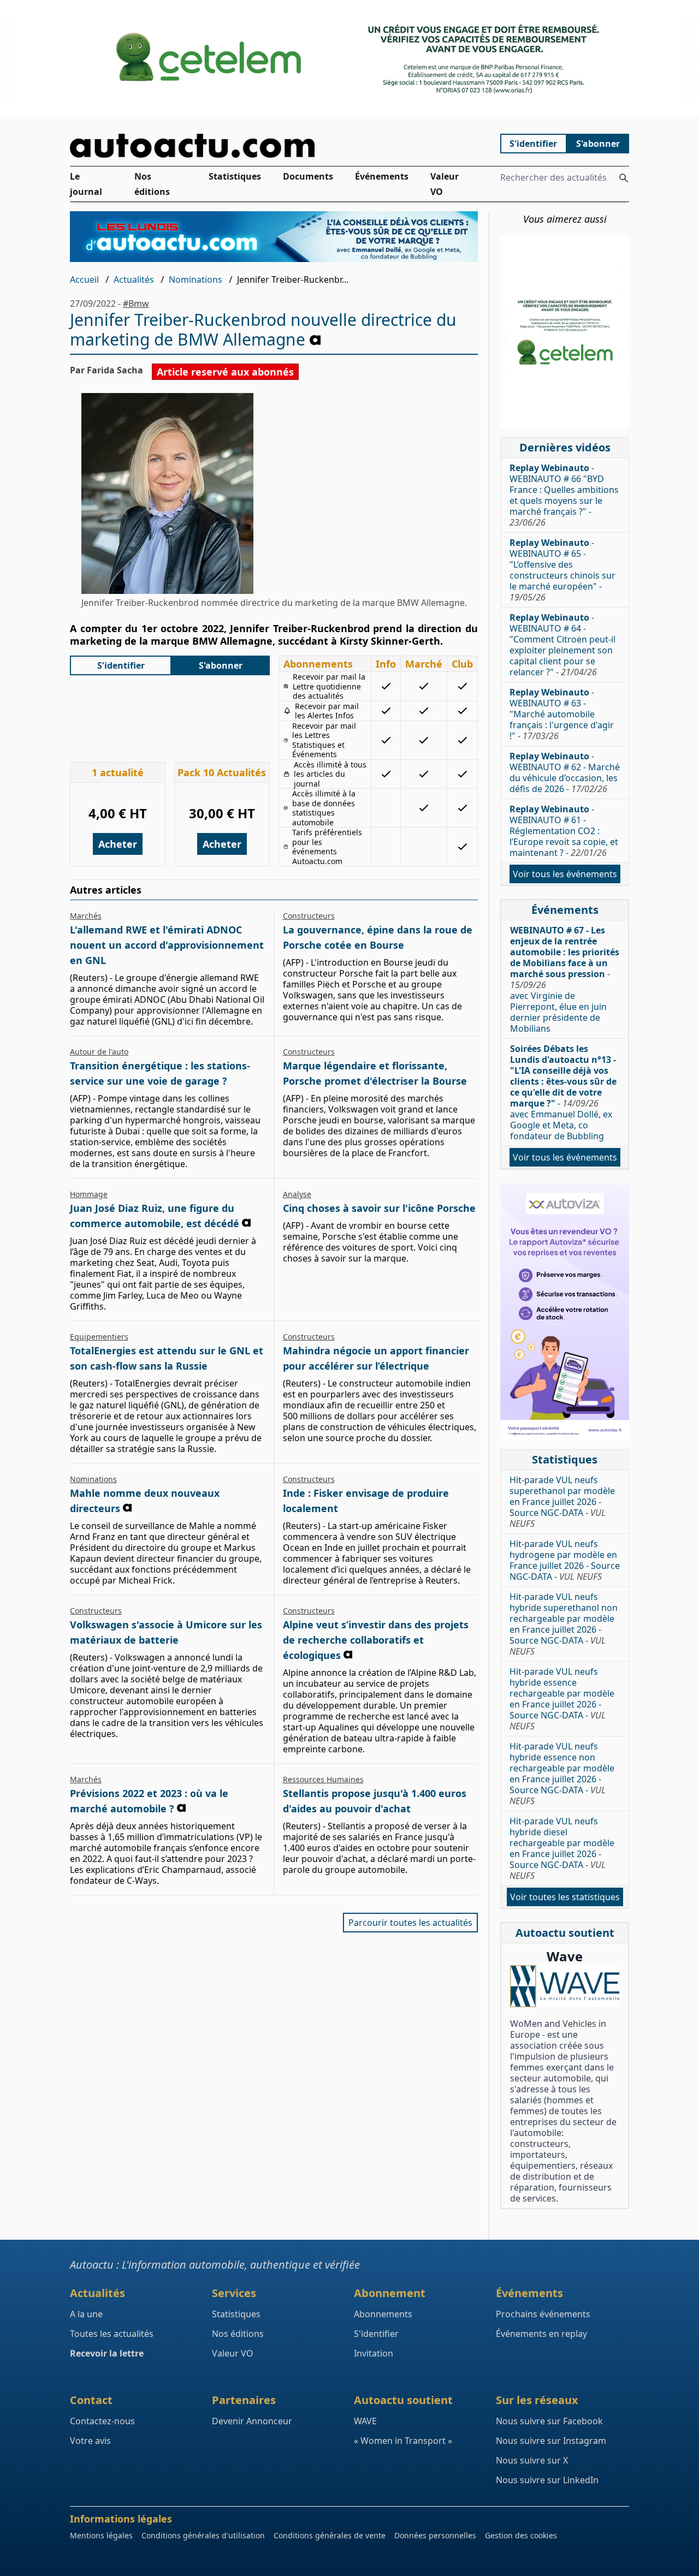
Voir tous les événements (565, 874)
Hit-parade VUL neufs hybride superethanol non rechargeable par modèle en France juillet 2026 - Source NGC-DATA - (564, 1624)
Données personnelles (435, 2535)
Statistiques (235, 177)
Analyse (297, 1194)
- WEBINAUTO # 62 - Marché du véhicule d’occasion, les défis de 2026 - (565, 772)
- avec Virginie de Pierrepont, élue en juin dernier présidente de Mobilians (565, 979)
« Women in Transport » (403, 2441)
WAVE (365, 2421)
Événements (382, 177)
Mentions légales (101, 2535)
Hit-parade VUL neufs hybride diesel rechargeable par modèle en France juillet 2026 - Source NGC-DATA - (562, 1848)
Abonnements (383, 2314)
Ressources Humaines (323, 1779)
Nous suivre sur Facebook (549, 2421)
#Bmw (136, 304)
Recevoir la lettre (107, 2353)
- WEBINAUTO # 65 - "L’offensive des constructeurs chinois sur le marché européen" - (562, 570)
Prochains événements (543, 2314)
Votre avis (90, 2441)
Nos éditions (152, 185)
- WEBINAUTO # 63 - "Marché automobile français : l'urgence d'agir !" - (562, 714)
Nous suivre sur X (532, 2460)
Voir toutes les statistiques (565, 1897)
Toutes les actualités (112, 2334)
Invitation (374, 2353)
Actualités (134, 279)
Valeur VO (445, 185)
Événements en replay (541, 2334)
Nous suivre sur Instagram (551, 2441)
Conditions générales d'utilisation (203, 2535)
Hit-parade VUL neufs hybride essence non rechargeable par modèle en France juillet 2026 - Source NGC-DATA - (562, 1774)
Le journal (86, 185)
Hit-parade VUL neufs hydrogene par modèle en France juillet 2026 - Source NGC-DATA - (565, 1560)
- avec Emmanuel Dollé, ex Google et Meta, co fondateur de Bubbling (563, 1092)
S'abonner (598, 144)
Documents (308, 177)
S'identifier (533, 144)
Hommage (89, 1194)
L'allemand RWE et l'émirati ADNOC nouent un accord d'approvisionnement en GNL (167, 945)
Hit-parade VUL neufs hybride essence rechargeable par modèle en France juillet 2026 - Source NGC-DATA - (562, 1699)
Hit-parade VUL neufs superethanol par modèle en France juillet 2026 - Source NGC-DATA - (562, 1502)
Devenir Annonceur (252, 2421)
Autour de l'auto (99, 1052)
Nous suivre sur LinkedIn (547, 2480)
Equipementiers (99, 1337)
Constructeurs (309, 916)
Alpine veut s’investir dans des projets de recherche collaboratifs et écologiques (376, 1640)
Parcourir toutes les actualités (410, 1923)
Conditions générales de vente (330, 2535)
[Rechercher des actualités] (624, 178)
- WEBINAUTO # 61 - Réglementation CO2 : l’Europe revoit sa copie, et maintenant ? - (564, 831)
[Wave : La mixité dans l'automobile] (565, 1986)
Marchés (86, 916)
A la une (86, 2314)
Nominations (196, 279)
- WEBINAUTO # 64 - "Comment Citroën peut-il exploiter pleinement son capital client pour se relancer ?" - (562, 645)
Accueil (84, 279)
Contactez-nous (102, 2421)
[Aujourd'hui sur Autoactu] (274, 145)
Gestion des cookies (521, 2535)
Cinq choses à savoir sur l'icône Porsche (379, 1208)
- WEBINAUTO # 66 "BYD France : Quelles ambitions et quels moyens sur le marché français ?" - (564, 495)
